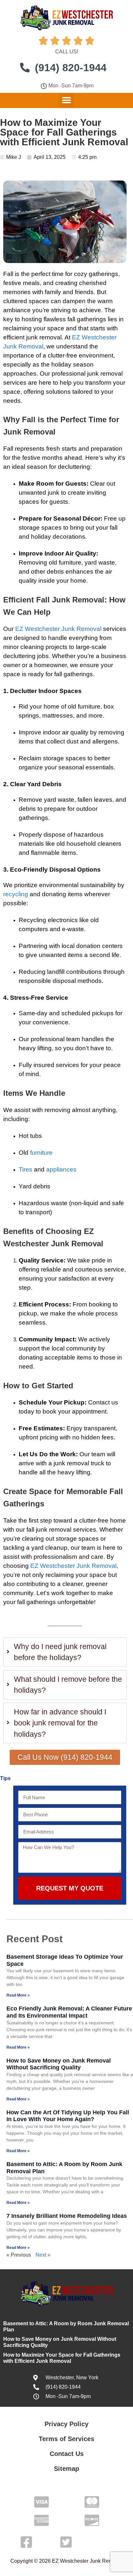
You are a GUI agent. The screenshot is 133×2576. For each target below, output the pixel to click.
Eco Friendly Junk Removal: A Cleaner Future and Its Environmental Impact (69, 2012)
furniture (41, 1153)
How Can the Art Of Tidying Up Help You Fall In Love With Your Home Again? (68, 2116)
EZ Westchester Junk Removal (58, 629)
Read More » (18, 1995)
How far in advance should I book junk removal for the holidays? (60, 1723)
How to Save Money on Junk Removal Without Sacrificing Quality (59, 2064)
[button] (67, 100)
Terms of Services (66, 2439)
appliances (61, 1169)
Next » (43, 2255)
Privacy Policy (66, 2424)
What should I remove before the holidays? (68, 1685)
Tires (26, 1169)
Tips (5, 1778)
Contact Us (67, 2454)
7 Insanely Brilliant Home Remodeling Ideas (67, 2216)
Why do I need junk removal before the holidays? (60, 1652)
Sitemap (66, 2469)
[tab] (65, 1652)
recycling (16, 894)
